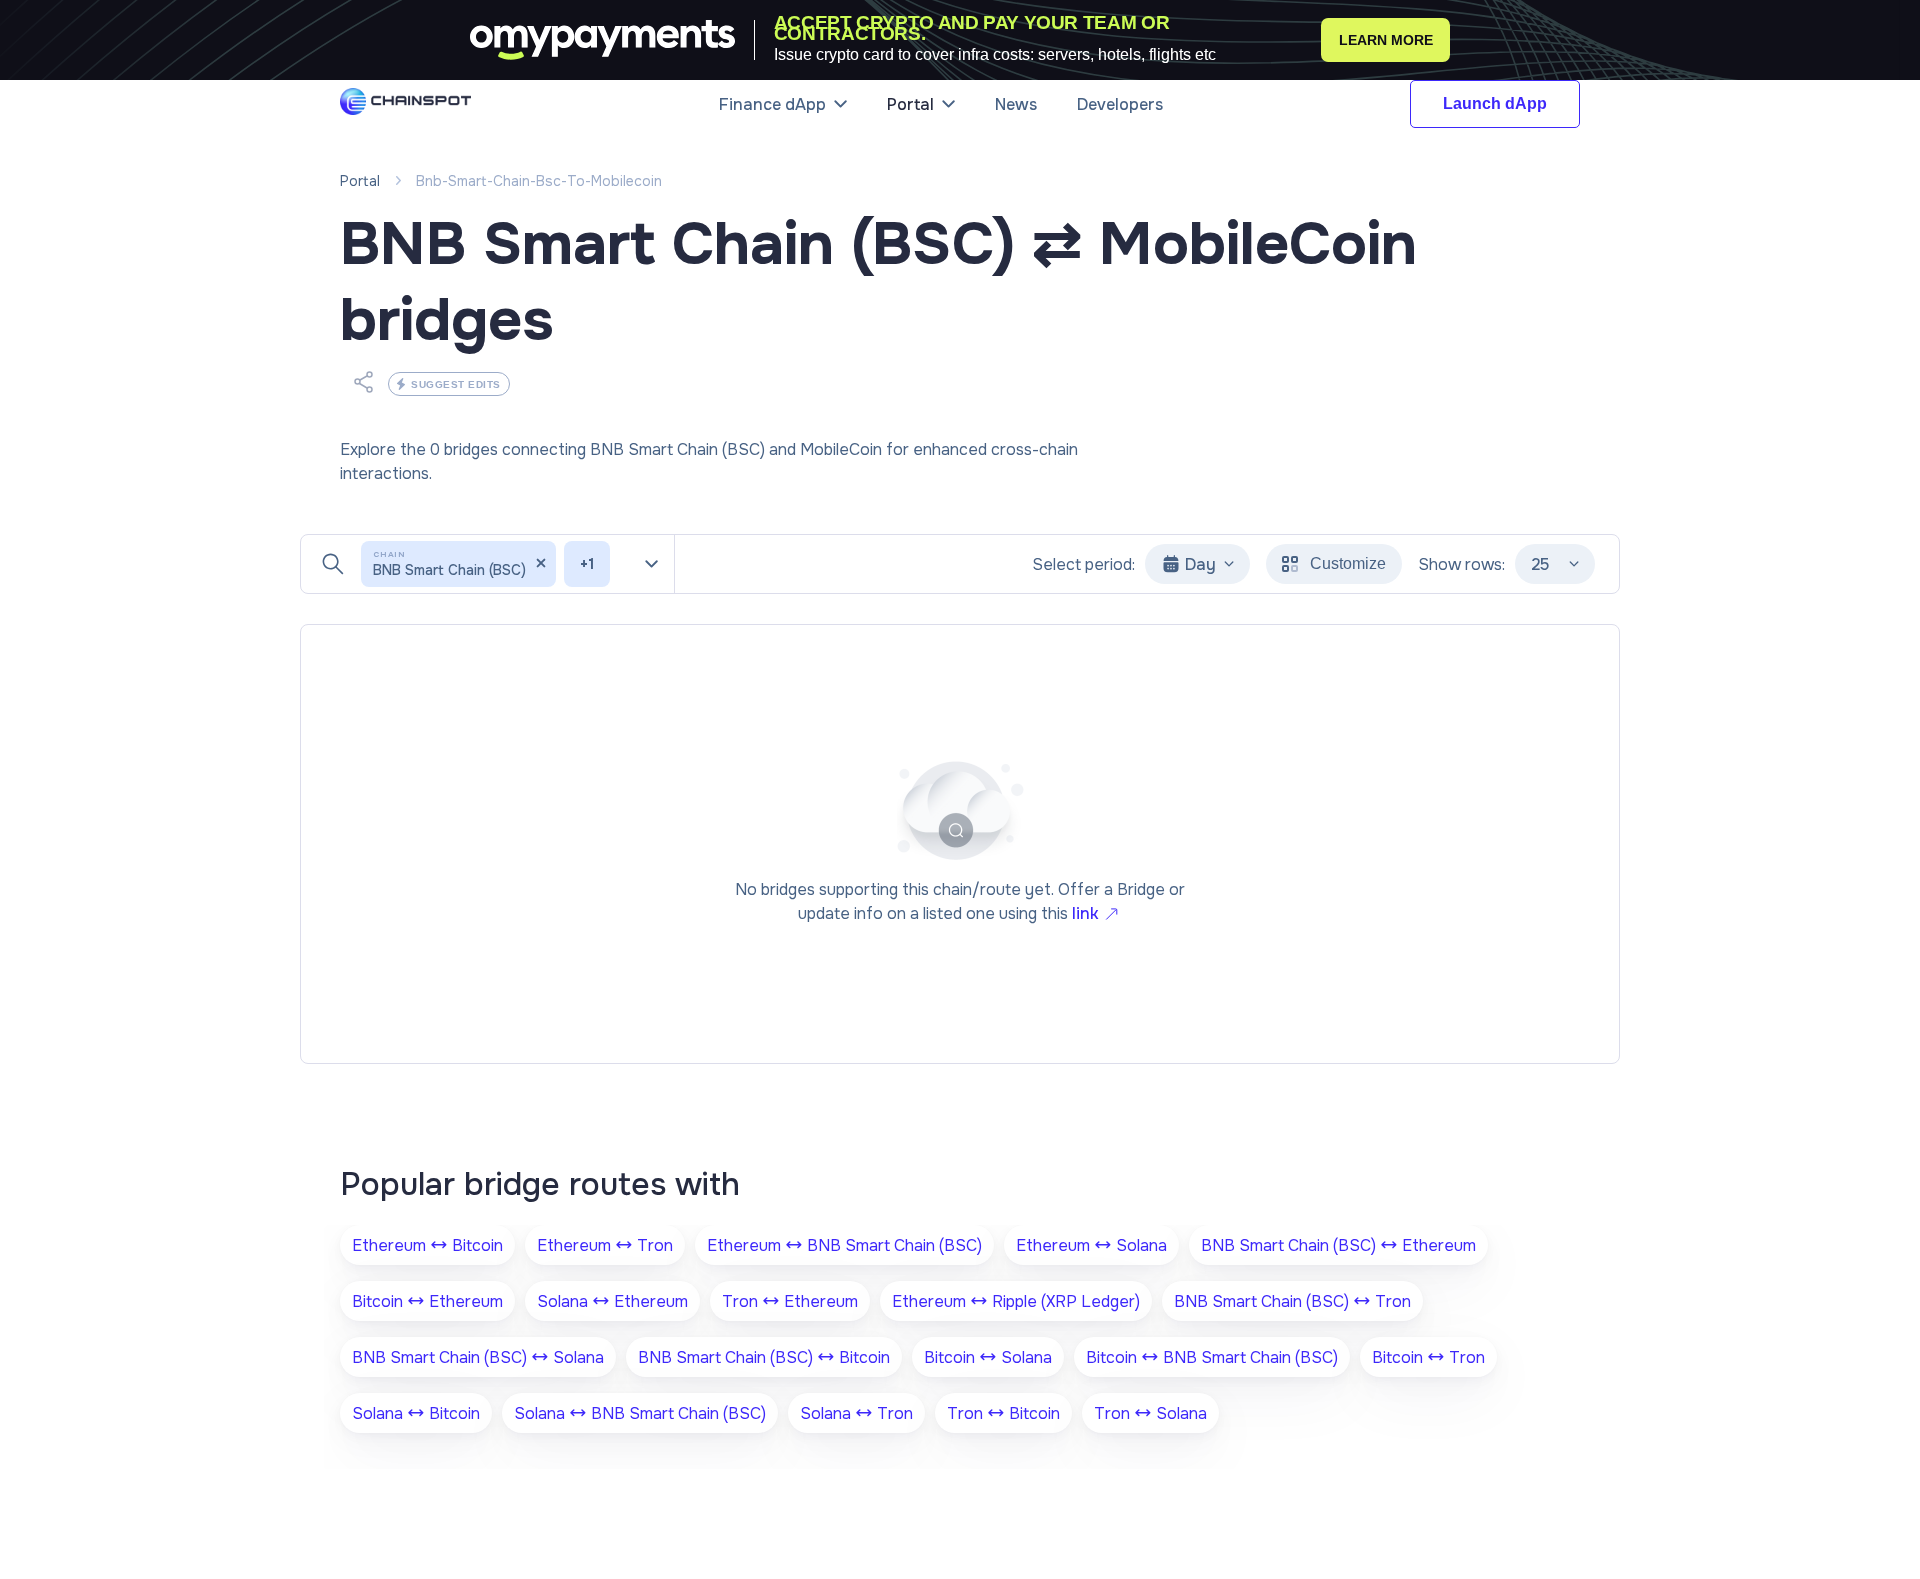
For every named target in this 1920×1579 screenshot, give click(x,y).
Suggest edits (456, 384)
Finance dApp (772, 104)
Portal (910, 104)
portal (360, 181)
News (1016, 104)
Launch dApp (1495, 103)
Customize (1348, 563)
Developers (1120, 104)
